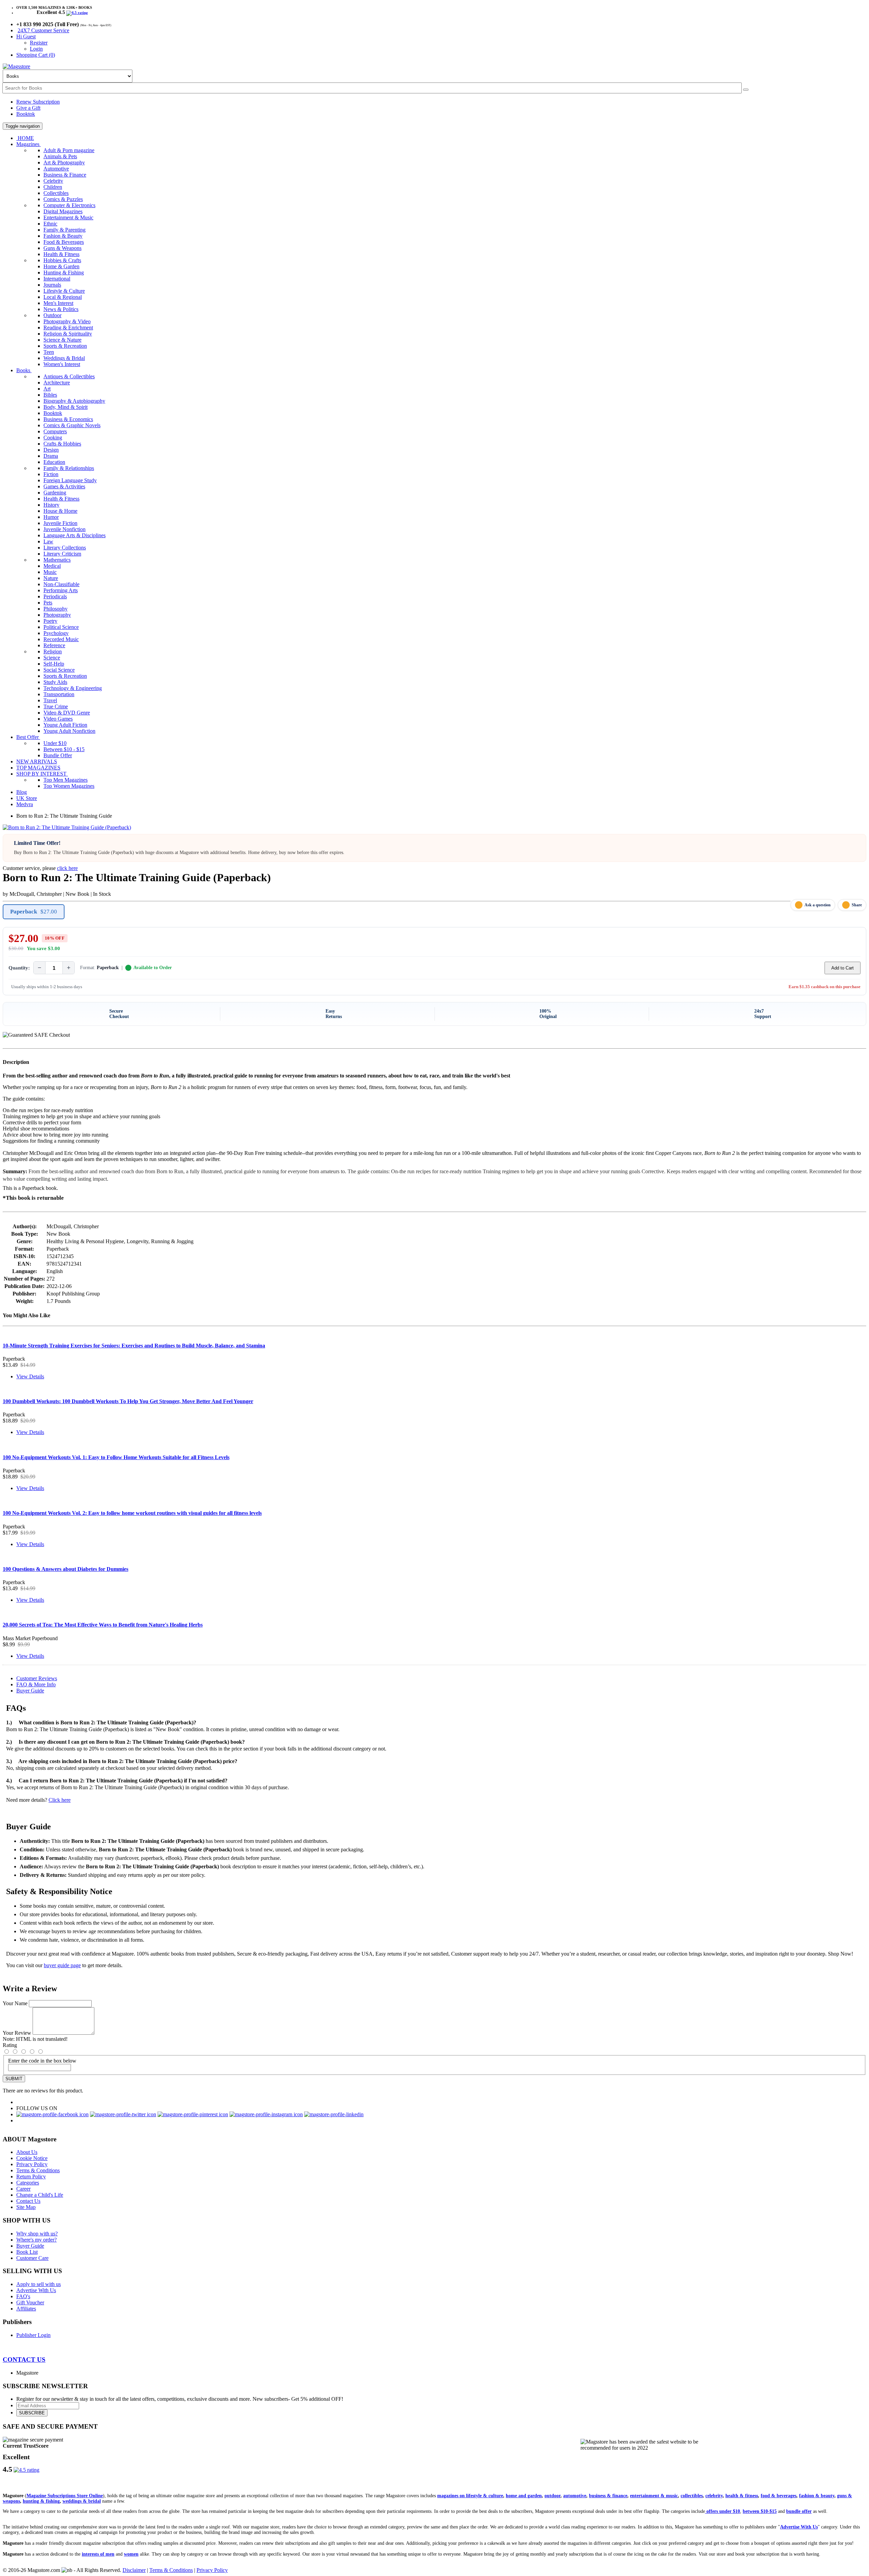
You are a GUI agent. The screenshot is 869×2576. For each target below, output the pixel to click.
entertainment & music (654, 2496)
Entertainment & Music (68, 217)
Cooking (53, 438)
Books (24, 370)
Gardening (55, 493)
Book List (27, 2252)
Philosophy (56, 609)
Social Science (59, 670)
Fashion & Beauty (63, 236)
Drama (51, 456)
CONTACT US (24, 2360)
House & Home (60, 511)
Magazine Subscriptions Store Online (65, 2496)
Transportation (59, 694)
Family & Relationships (69, 468)
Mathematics (57, 560)
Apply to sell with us (39, 2284)
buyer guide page (62, 1965)
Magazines (29, 144)
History (51, 505)
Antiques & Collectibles (69, 376)
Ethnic (50, 224)
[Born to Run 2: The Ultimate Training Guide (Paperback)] (67, 827)
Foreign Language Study (70, 480)
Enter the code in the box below (42, 2061)
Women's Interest (62, 364)
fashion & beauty (817, 2496)
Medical (52, 566)
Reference (54, 645)
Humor (51, 517)
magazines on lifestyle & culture (470, 2496)
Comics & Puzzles (63, 199)
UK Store (27, 798)
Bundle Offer (58, 755)
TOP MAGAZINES (38, 768)
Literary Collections (65, 548)
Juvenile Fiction (60, 523)
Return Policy (31, 2176)
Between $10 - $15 (64, 749)
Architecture (57, 383)
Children (53, 187)
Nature (51, 578)
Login (36, 49)
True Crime (56, 706)
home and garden (524, 2496)
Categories (28, 2183)
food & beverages (779, 2496)
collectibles (692, 2496)
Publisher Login (33, 2335)
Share (857, 905)
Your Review (17, 2033)
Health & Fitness (61, 254)
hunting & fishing (41, 2501)
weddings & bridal (82, 2501)
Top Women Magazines (69, 786)
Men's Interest (58, 303)
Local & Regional (63, 297)
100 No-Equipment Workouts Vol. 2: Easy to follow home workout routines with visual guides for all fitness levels (132, 1513)
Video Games (58, 719)
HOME (25, 138)
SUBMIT (14, 2079)
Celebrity (53, 181)
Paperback (34, 912)
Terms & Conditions (38, 2170)
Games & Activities (64, 486)
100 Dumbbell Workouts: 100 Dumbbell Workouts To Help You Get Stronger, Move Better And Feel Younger (128, 1401)
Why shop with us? (37, 2234)
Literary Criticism (62, 554)
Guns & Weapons (62, 248)
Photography (57, 615)
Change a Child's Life (40, 2195)
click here (67, 868)
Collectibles (56, 193)
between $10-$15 (760, 2511)
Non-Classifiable (61, 584)
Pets (48, 603)
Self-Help (54, 664)
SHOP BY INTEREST (42, 774)
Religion (53, 651)
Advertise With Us (36, 2290)
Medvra (25, 804)
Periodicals (55, 596)
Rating (10, 2045)
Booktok (26, 114)
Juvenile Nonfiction (64, 529)
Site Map (26, 2207)
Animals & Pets (60, 156)
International (57, 279)
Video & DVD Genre (67, 713)
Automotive (56, 169)
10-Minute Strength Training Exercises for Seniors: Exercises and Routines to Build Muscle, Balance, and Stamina (134, 1346)
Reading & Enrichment (68, 328)
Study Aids (55, 682)
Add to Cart (843, 968)
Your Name (15, 2003)
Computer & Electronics (69, 205)
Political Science (61, 627)
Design (51, 450)
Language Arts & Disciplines (75, 535)
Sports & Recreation (65, 346)
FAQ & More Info (36, 1684)
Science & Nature (62, 340)
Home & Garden (61, 266)
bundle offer (799, 2511)
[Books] (746, 90)
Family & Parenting (64, 230)
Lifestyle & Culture (64, 291)
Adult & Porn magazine (69, 150)
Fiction (51, 474)
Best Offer (28, 737)
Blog (22, 792)
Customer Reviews (37, 1678)
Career (23, 2189)
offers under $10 (723, 2511)
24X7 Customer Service (43, 30)
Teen (49, 352)
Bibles (50, 395)
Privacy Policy (32, 2164)
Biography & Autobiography (74, 401)
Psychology (56, 633)
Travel (50, 700)
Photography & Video (67, 321)
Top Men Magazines (66, 780)
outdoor (552, 2496)
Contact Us (28, 2201)
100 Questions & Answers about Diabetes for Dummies (66, 1569)
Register (39, 43)
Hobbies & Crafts (62, 260)
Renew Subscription (38, 102)
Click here (60, 1800)
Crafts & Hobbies (62, 444)
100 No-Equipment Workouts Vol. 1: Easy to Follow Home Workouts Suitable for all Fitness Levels (116, 1457)
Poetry (50, 621)
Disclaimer (134, 2570)
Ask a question (818, 905)
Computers (55, 431)
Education (54, 462)
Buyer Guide (30, 1691)
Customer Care (32, 2258)
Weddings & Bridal (64, 358)
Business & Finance (65, 175)
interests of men (98, 2554)
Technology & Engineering (73, 688)
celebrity (714, 2496)
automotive (575, 2496)
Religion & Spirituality (68, 334)
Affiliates (26, 2309)
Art (47, 389)
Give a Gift (28, 108)
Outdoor (52, 315)
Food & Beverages (64, 242)
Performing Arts (61, 590)
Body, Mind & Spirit (66, 407)
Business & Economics (68, 419)
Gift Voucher (30, 2302)
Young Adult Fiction (65, 725)
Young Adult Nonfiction (69, 731)
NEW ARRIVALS (37, 761)
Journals (52, 285)
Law (48, 541)
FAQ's (23, 2296)
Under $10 (55, 743)
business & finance (608, 2496)
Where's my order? (36, 2240)
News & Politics (61, 309)
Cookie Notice (32, 2158)
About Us (27, 2152)
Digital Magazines (63, 211)
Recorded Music (61, 639)
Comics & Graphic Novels (72, 425)
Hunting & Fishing (64, 273)
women (131, 2554)
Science (52, 658)
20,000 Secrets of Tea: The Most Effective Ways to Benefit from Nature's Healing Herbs (103, 1625)
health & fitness (742, 2496)
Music (50, 572)
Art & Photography (64, 162)
